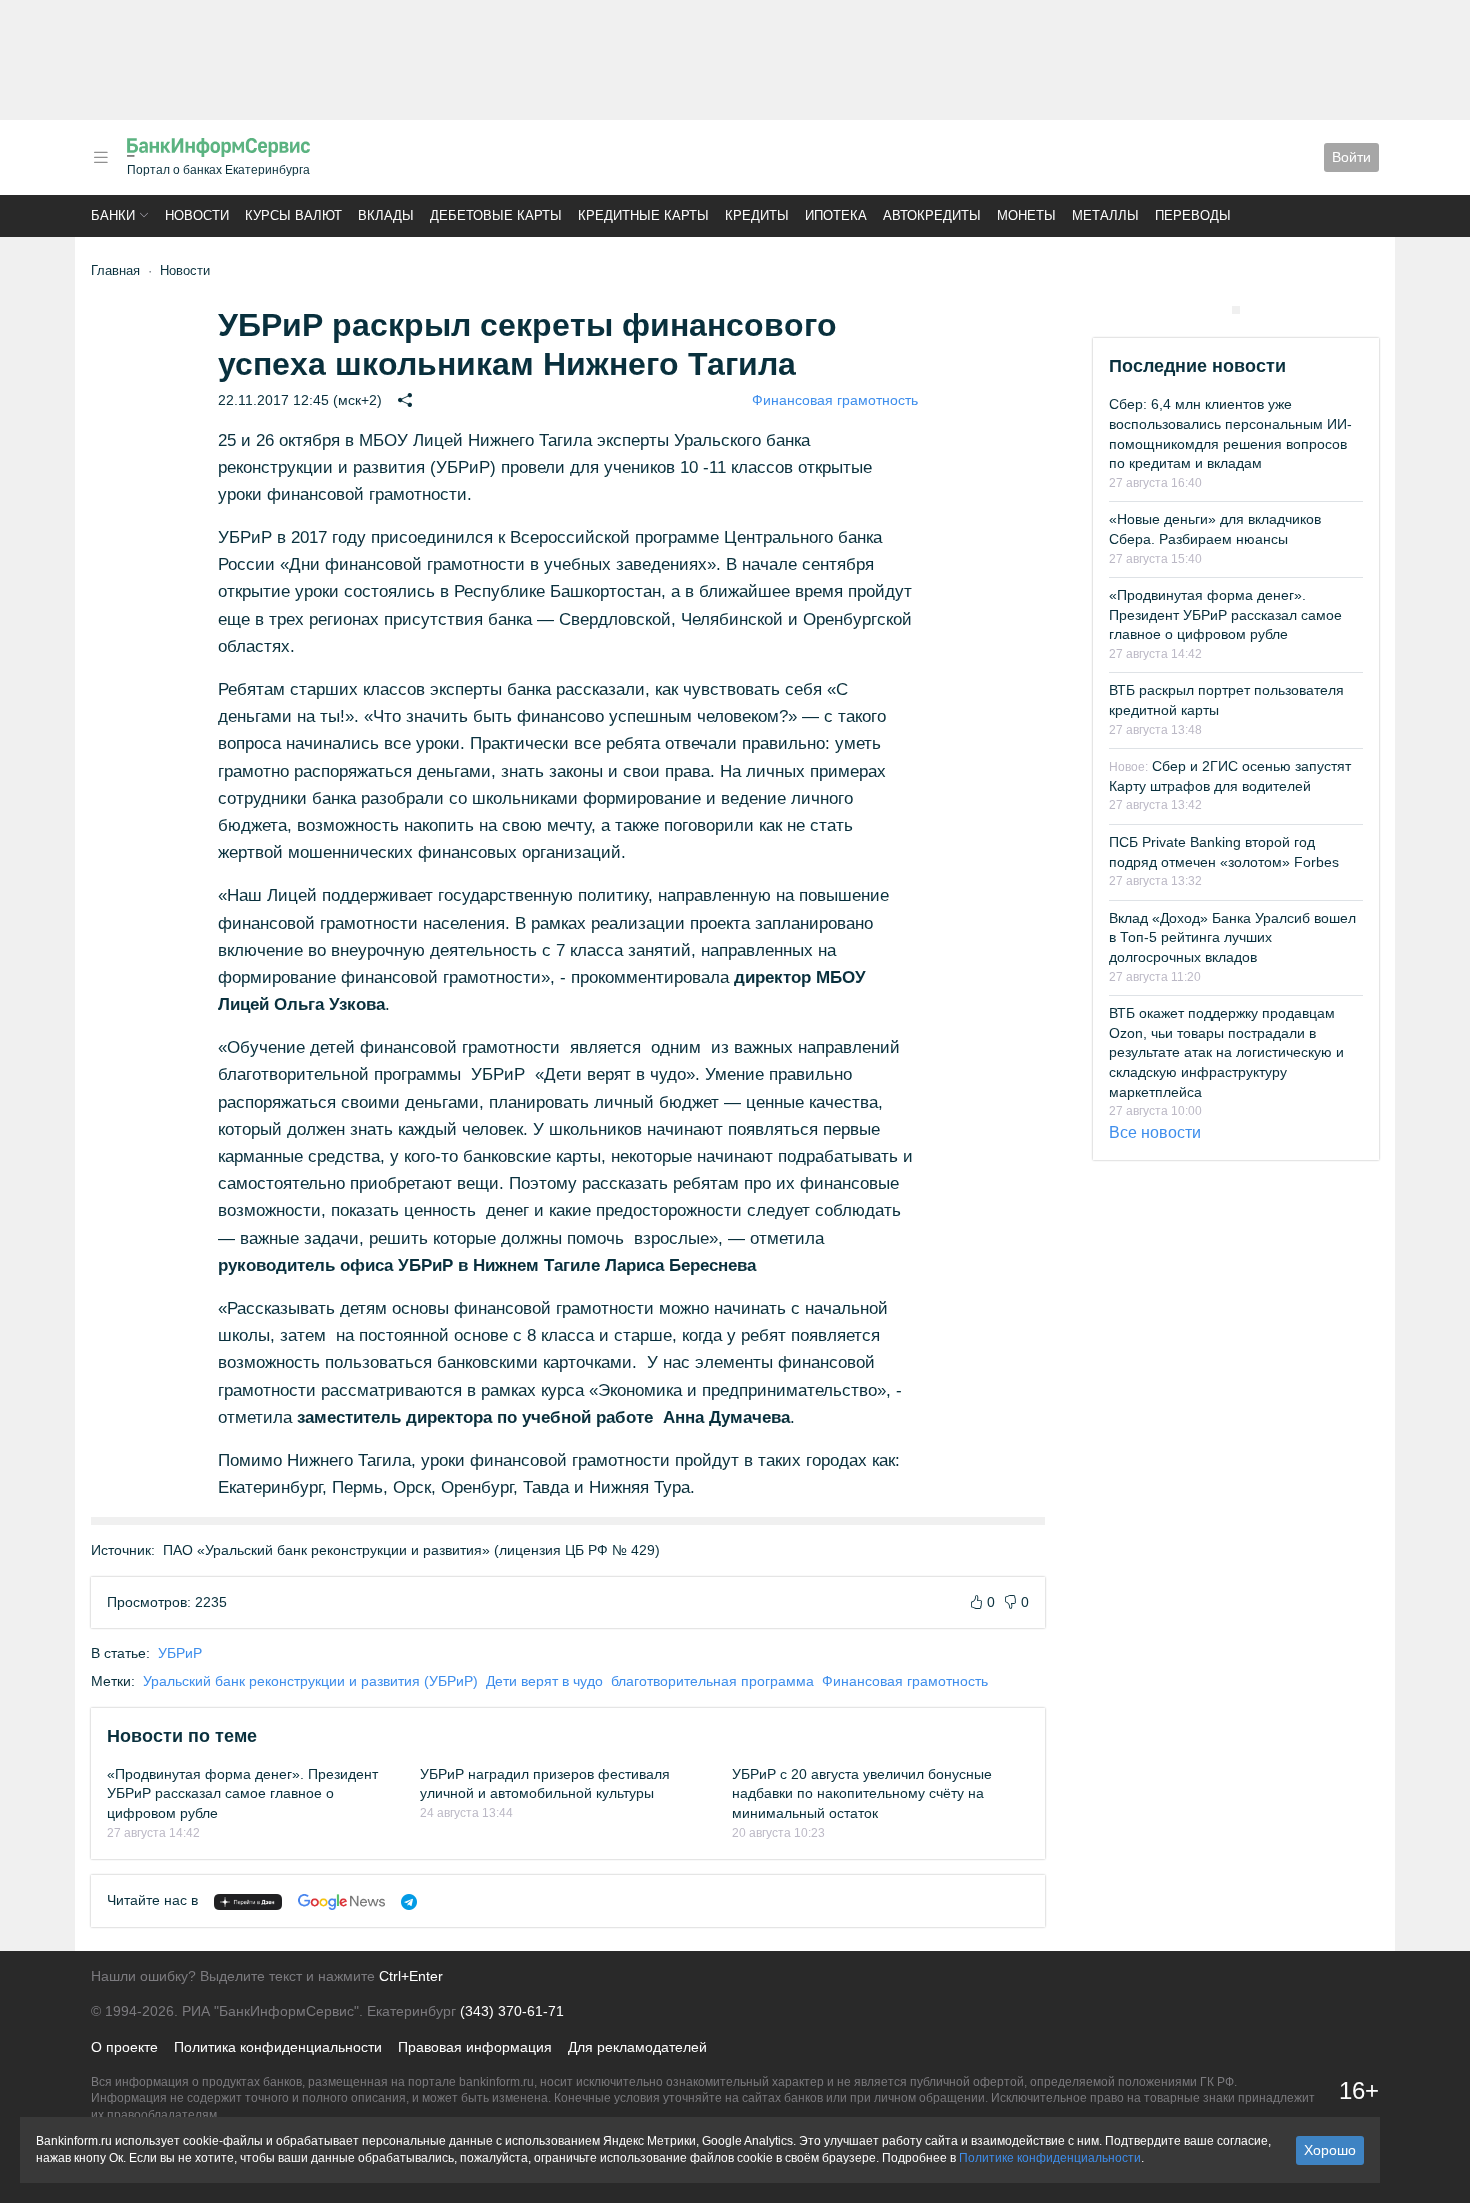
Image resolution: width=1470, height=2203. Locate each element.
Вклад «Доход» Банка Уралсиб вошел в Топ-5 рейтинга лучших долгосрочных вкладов (1232, 937)
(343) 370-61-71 (512, 2011)
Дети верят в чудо (544, 1681)
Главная (115, 270)
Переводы (1193, 215)
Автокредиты (932, 215)
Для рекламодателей (637, 2047)
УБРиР (180, 1653)
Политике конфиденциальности (1050, 2158)
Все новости (1155, 1132)
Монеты (1026, 215)
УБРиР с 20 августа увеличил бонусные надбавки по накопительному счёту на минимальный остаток (862, 1793)
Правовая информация (475, 2047)
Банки (113, 215)
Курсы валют (293, 215)
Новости (197, 215)
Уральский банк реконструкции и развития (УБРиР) (310, 1681)
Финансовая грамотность (835, 400)
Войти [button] (1351, 157)
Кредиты (757, 215)
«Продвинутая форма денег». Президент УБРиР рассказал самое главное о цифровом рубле (242, 1793)
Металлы (1105, 215)
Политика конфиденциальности (278, 2047)
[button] (101, 157)
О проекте (124, 2047)
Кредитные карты (643, 215)
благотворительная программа (712, 1681)
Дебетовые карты (496, 215)
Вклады (386, 215)
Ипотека (836, 215)
